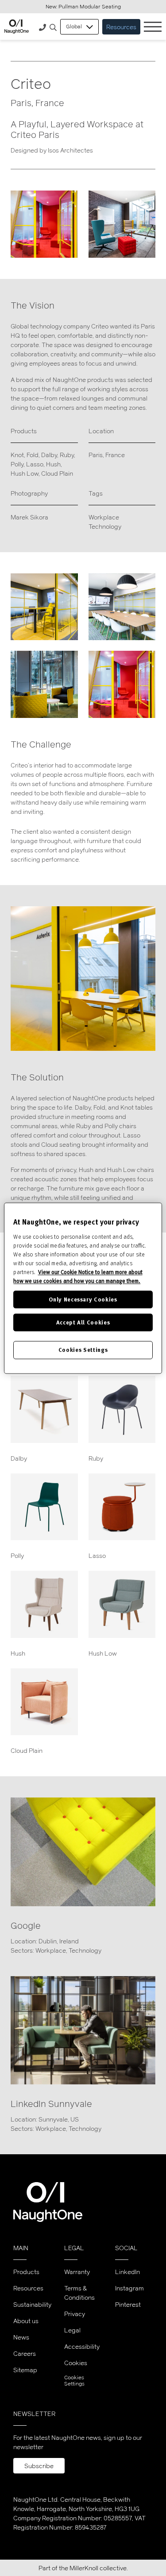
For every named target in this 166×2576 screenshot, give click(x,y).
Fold (33, 455)
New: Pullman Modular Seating (83, 6)
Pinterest (128, 2304)
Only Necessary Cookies (83, 1299)
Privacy (75, 2314)
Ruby (67, 455)
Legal (72, 2330)
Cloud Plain (57, 473)
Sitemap (25, 2370)
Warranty (77, 2272)
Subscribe (39, 2466)
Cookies (76, 2363)
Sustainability (32, 2304)
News (21, 2337)
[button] (53, 28)
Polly (17, 464)
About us (26, 2321)
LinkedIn (127, 2272)
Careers (25, 2353)
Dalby (49, 455)
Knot (17, 455)
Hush (53, 464)
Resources (121, 27)
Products (26, 2272)
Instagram (129, 2288)
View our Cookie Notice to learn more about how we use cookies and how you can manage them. (78, 1276)
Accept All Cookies (83, 1322)
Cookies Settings (74, 2381)
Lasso (35, 464)
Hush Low (25, 473)
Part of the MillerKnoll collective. (83, 2568)
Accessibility (82, 2346)
